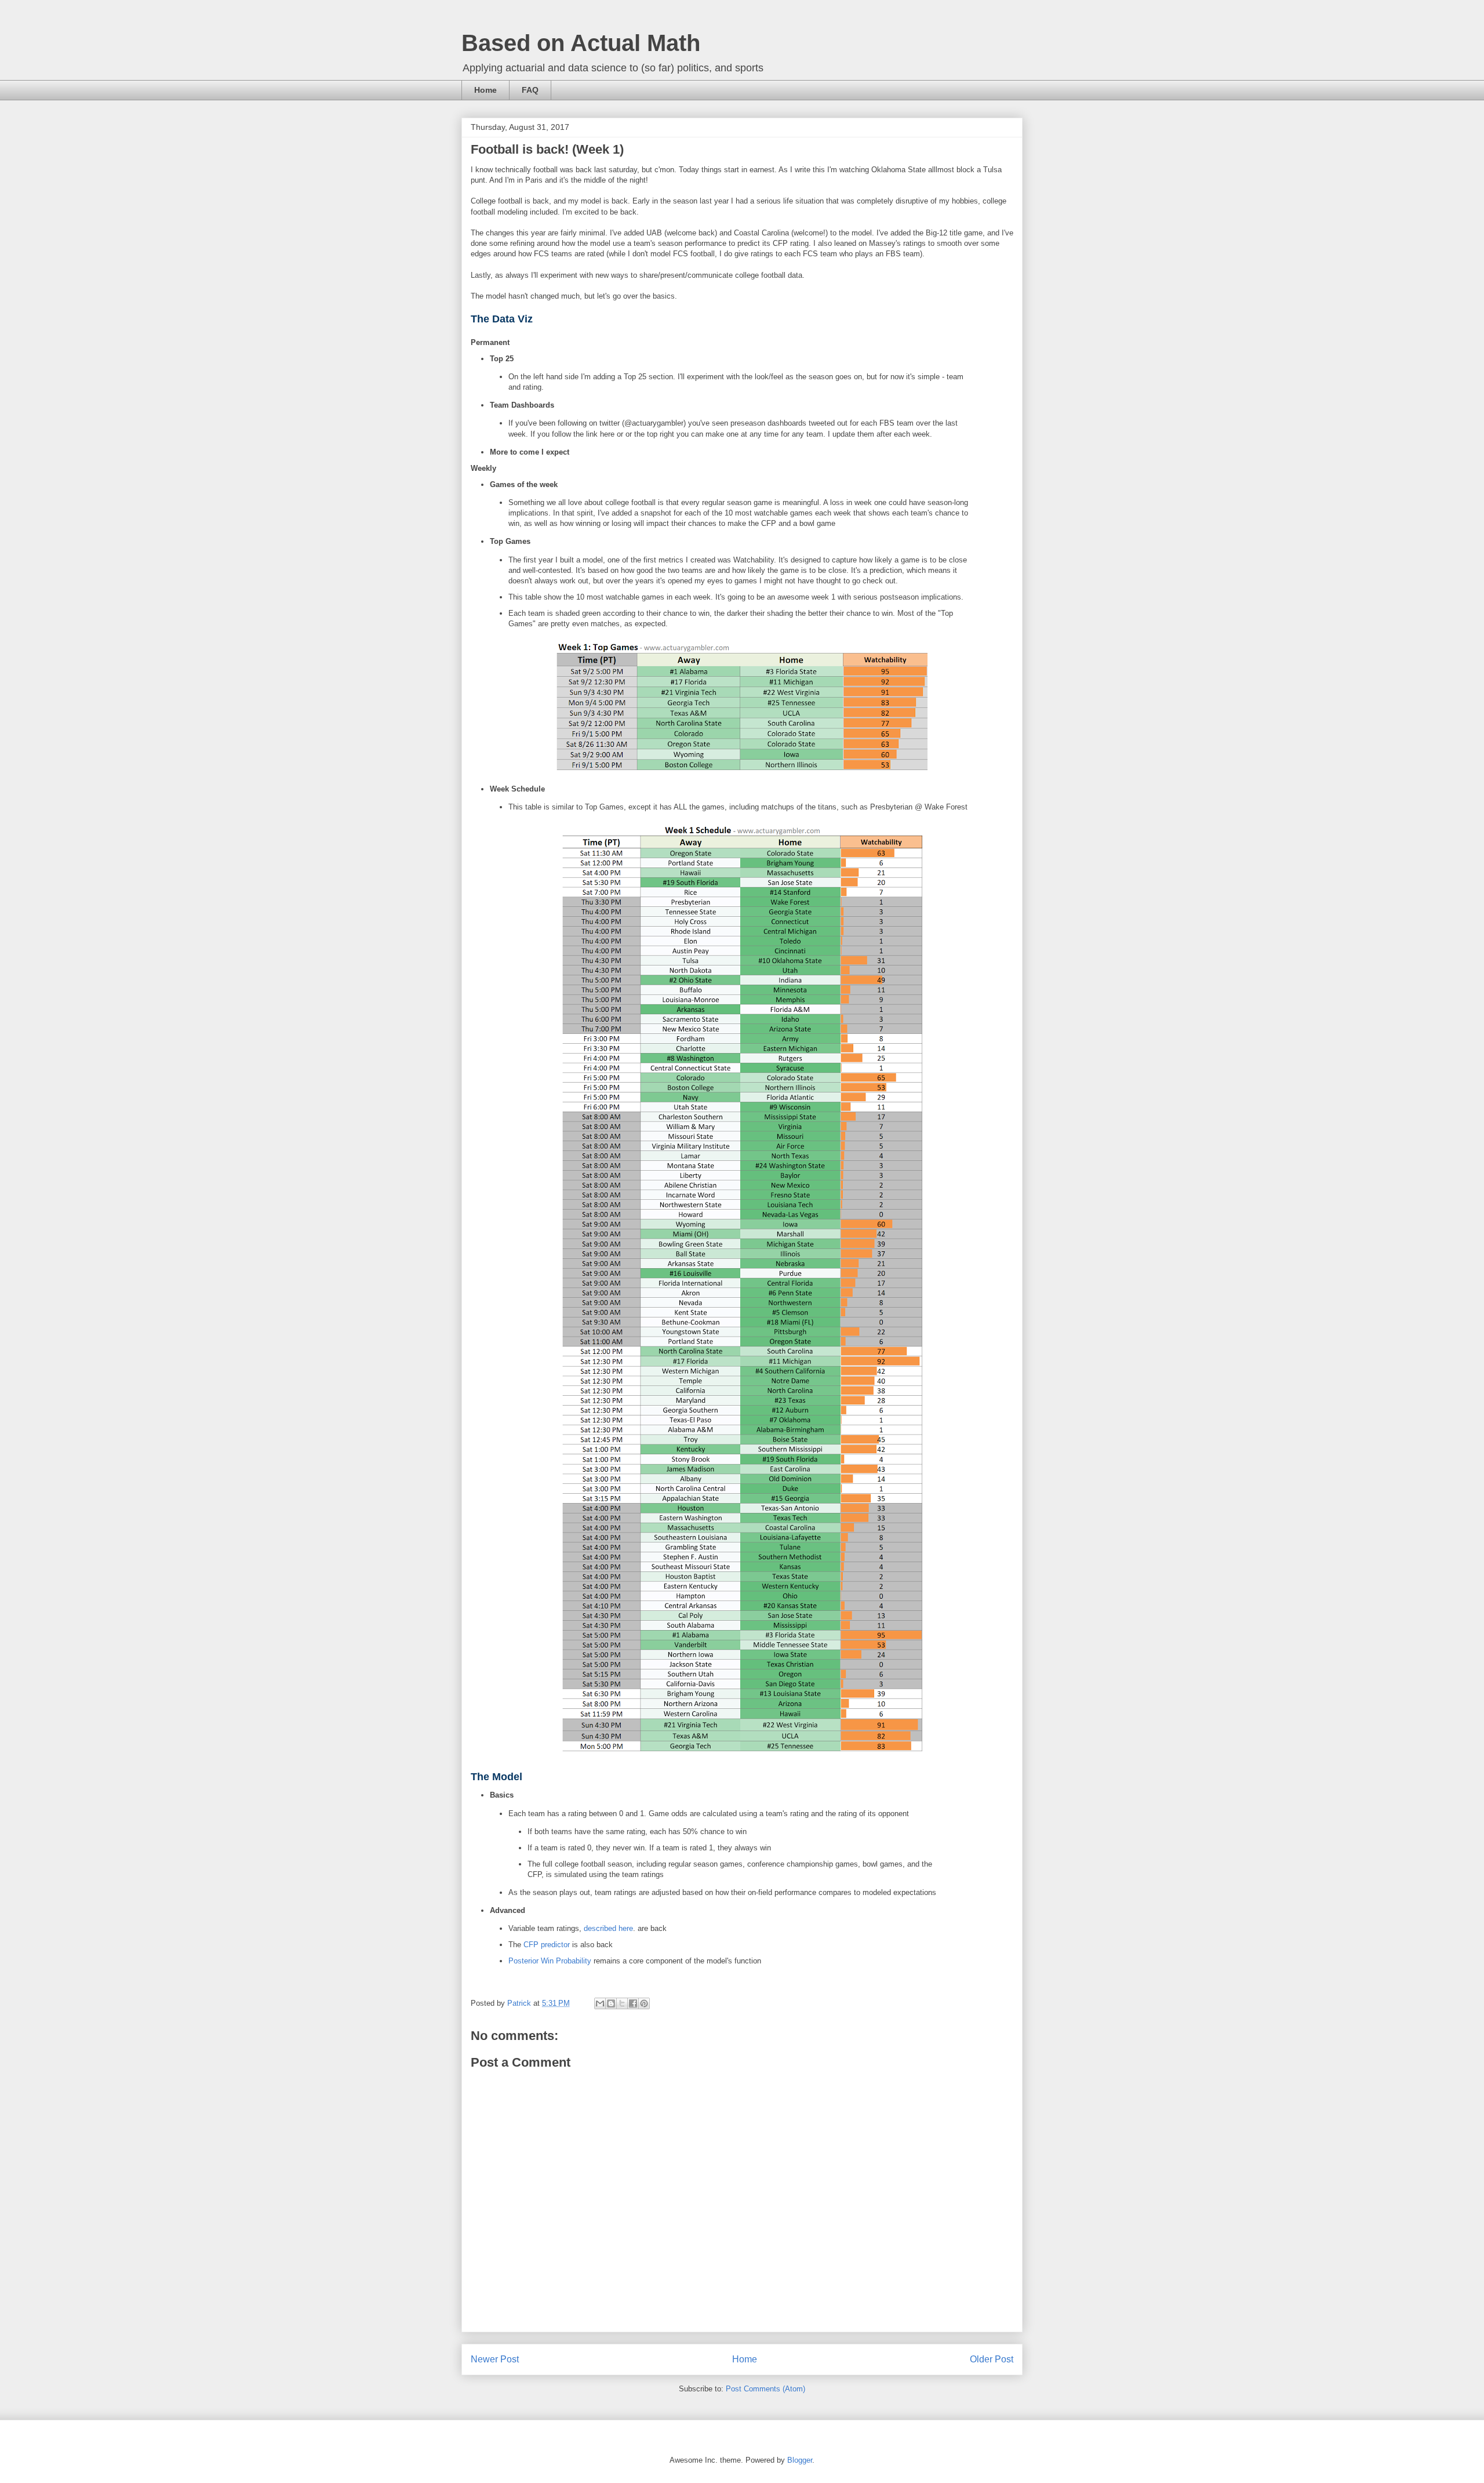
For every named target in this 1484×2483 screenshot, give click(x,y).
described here (608, 1928)
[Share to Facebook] (633, 2003)
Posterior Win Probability (550, 1961)
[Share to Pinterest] (644, 2003)
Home (485, 90)
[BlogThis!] (611, 2003)
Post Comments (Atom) (765, 2389)
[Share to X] (622, 2003)
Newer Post (495, 2359)
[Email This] (600, 2003)
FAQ (530, 90)
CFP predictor (547, 1945)
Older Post (992, 2359)
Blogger (800, 2460)
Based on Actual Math (581, 43)
